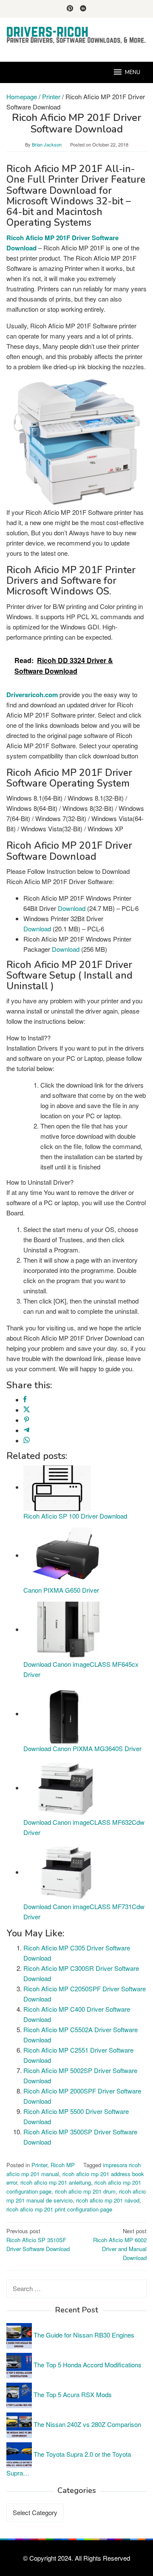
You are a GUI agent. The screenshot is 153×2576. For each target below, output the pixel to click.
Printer (39, 2165)
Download (72, 908)
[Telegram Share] (27, 1430)
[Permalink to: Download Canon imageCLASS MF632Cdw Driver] (66, 1788)
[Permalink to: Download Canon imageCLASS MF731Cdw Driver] (66, 1872)
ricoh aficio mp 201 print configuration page (59, 2209)
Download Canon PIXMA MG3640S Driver (82, 1748)
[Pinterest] (70, 9)
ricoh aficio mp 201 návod (108, 2200)
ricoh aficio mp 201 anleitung (56, 2182)
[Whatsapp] (27, 1440)
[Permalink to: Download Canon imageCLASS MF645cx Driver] (66, 1629)
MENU (133, 72)
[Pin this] (27, 1420)
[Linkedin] (83, 9)
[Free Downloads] (76, 35)
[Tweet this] (27, 1410)
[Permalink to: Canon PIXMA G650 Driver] (66, 1555)
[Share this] (25, 1400)
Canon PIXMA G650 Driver (61, 1590)
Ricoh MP (63, 2165)
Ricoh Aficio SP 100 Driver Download (75, 1516)
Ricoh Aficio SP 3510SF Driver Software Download (38, 2240)
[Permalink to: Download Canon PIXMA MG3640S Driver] (66, 1713)
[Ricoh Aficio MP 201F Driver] (76, 442)
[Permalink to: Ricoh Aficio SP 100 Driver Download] (57, 1487)
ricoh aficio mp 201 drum (85, 2191)
